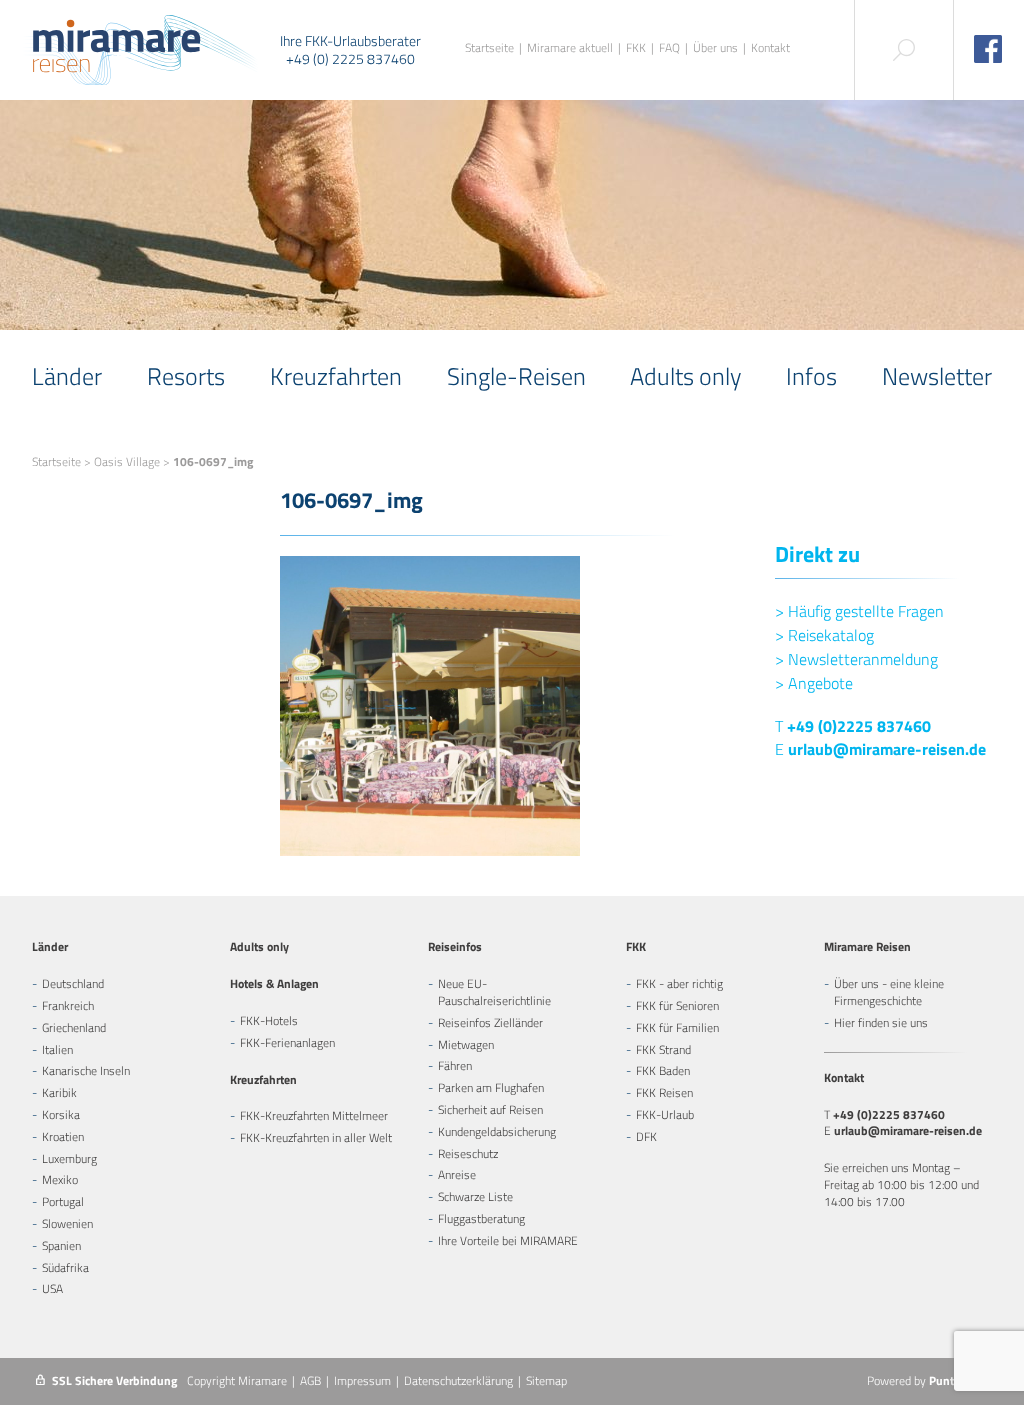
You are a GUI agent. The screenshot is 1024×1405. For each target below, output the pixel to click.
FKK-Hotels (269, 1020)
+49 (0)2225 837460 (859, 726)
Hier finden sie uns (881, 1022)
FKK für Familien (677, 1027)
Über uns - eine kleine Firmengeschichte (889, 992)
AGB (310, 1380)
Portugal (63, 1201)
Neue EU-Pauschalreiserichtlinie (494, 992)
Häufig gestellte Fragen (859, 611)
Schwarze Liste (475, 1196)
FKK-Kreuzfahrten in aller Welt (316, 1137)
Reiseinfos (455, 946)
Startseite (489, 48)
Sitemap (546, 1380)
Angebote (814, 683)
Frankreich (68, 1005)
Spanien (61, 1245)
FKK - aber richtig (679, 983)
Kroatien (63, 1136)
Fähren (455, 1065)
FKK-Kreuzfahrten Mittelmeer (314, 1115)
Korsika (61, 1114)
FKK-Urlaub (665, 1114)
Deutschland (73, 983)
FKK (636, 48)
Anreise (457, 1174)
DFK (646, 1136)
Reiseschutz (468, 1153)
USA (52, 1288)
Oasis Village (127, 461)
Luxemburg (69, 1158)
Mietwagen (466, 1044)
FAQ (669, 48)
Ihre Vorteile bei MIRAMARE (508, 1240)
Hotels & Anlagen (274, 983)
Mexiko (60, 1179)
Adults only (685, 376)
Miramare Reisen (867, 946)
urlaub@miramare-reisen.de (887, 749)
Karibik (59, 1092)
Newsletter (937, 376)
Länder (67, 376)
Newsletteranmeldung (856, 659)
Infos (811, 376)
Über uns (715, 48)
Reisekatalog (824, 635)
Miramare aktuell (570, 48)
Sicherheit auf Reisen (490, 1109)
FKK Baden (663, 1070)
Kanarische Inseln (86, 1070)
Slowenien (67, 1223)
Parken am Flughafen (491, 1087)
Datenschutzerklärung (458, 1380)
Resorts (186, 376)
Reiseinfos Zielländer (490, 1022)
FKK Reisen (664, 1092)
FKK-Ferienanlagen (287, 1042)
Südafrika (65, 1267)
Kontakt (770, 48)
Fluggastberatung (481, 1218)
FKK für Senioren (677, 1005)
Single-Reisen (516, 376)
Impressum (362, 1380)
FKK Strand (663, 1049)
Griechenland (74, 1027)
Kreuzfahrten (336, 376)
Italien (57, 1049)
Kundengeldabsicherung (497, 1131)
